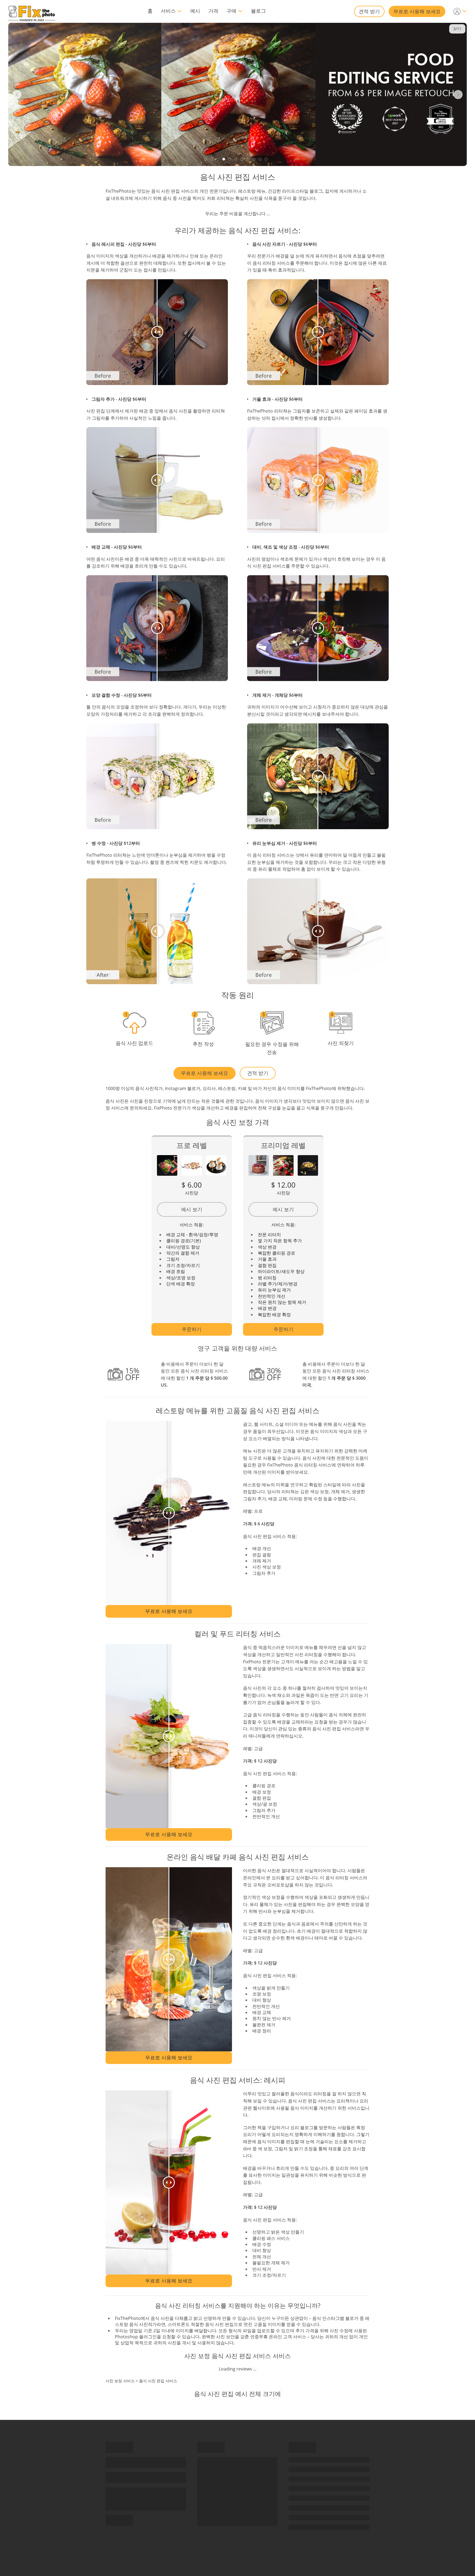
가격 (213, 11)
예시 (195, 11)
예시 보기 (192, 1209)
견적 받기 (369, 11)
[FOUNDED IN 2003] (32, 11)
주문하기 (192, 1329)
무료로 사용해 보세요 (417, 11)
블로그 (258, 11)
